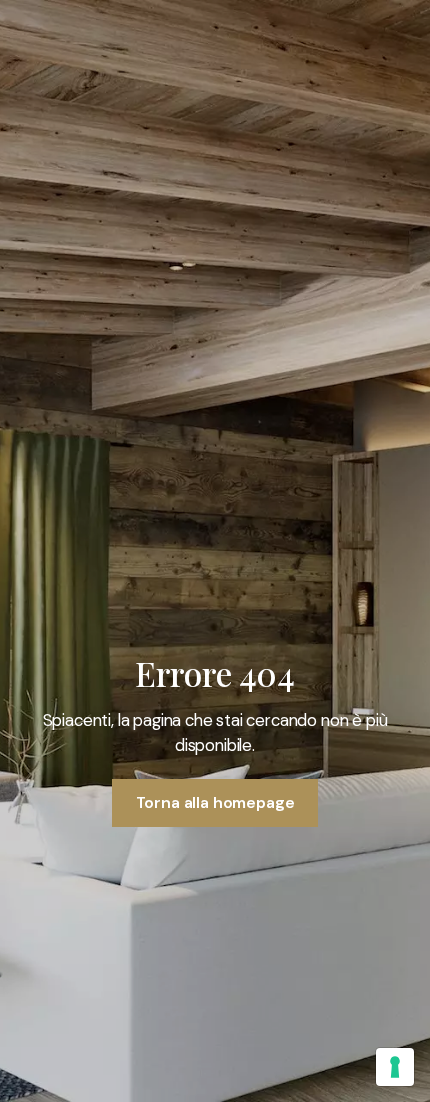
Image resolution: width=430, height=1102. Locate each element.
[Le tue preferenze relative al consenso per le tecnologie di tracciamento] (395, 1067)
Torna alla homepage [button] (215, 802)
